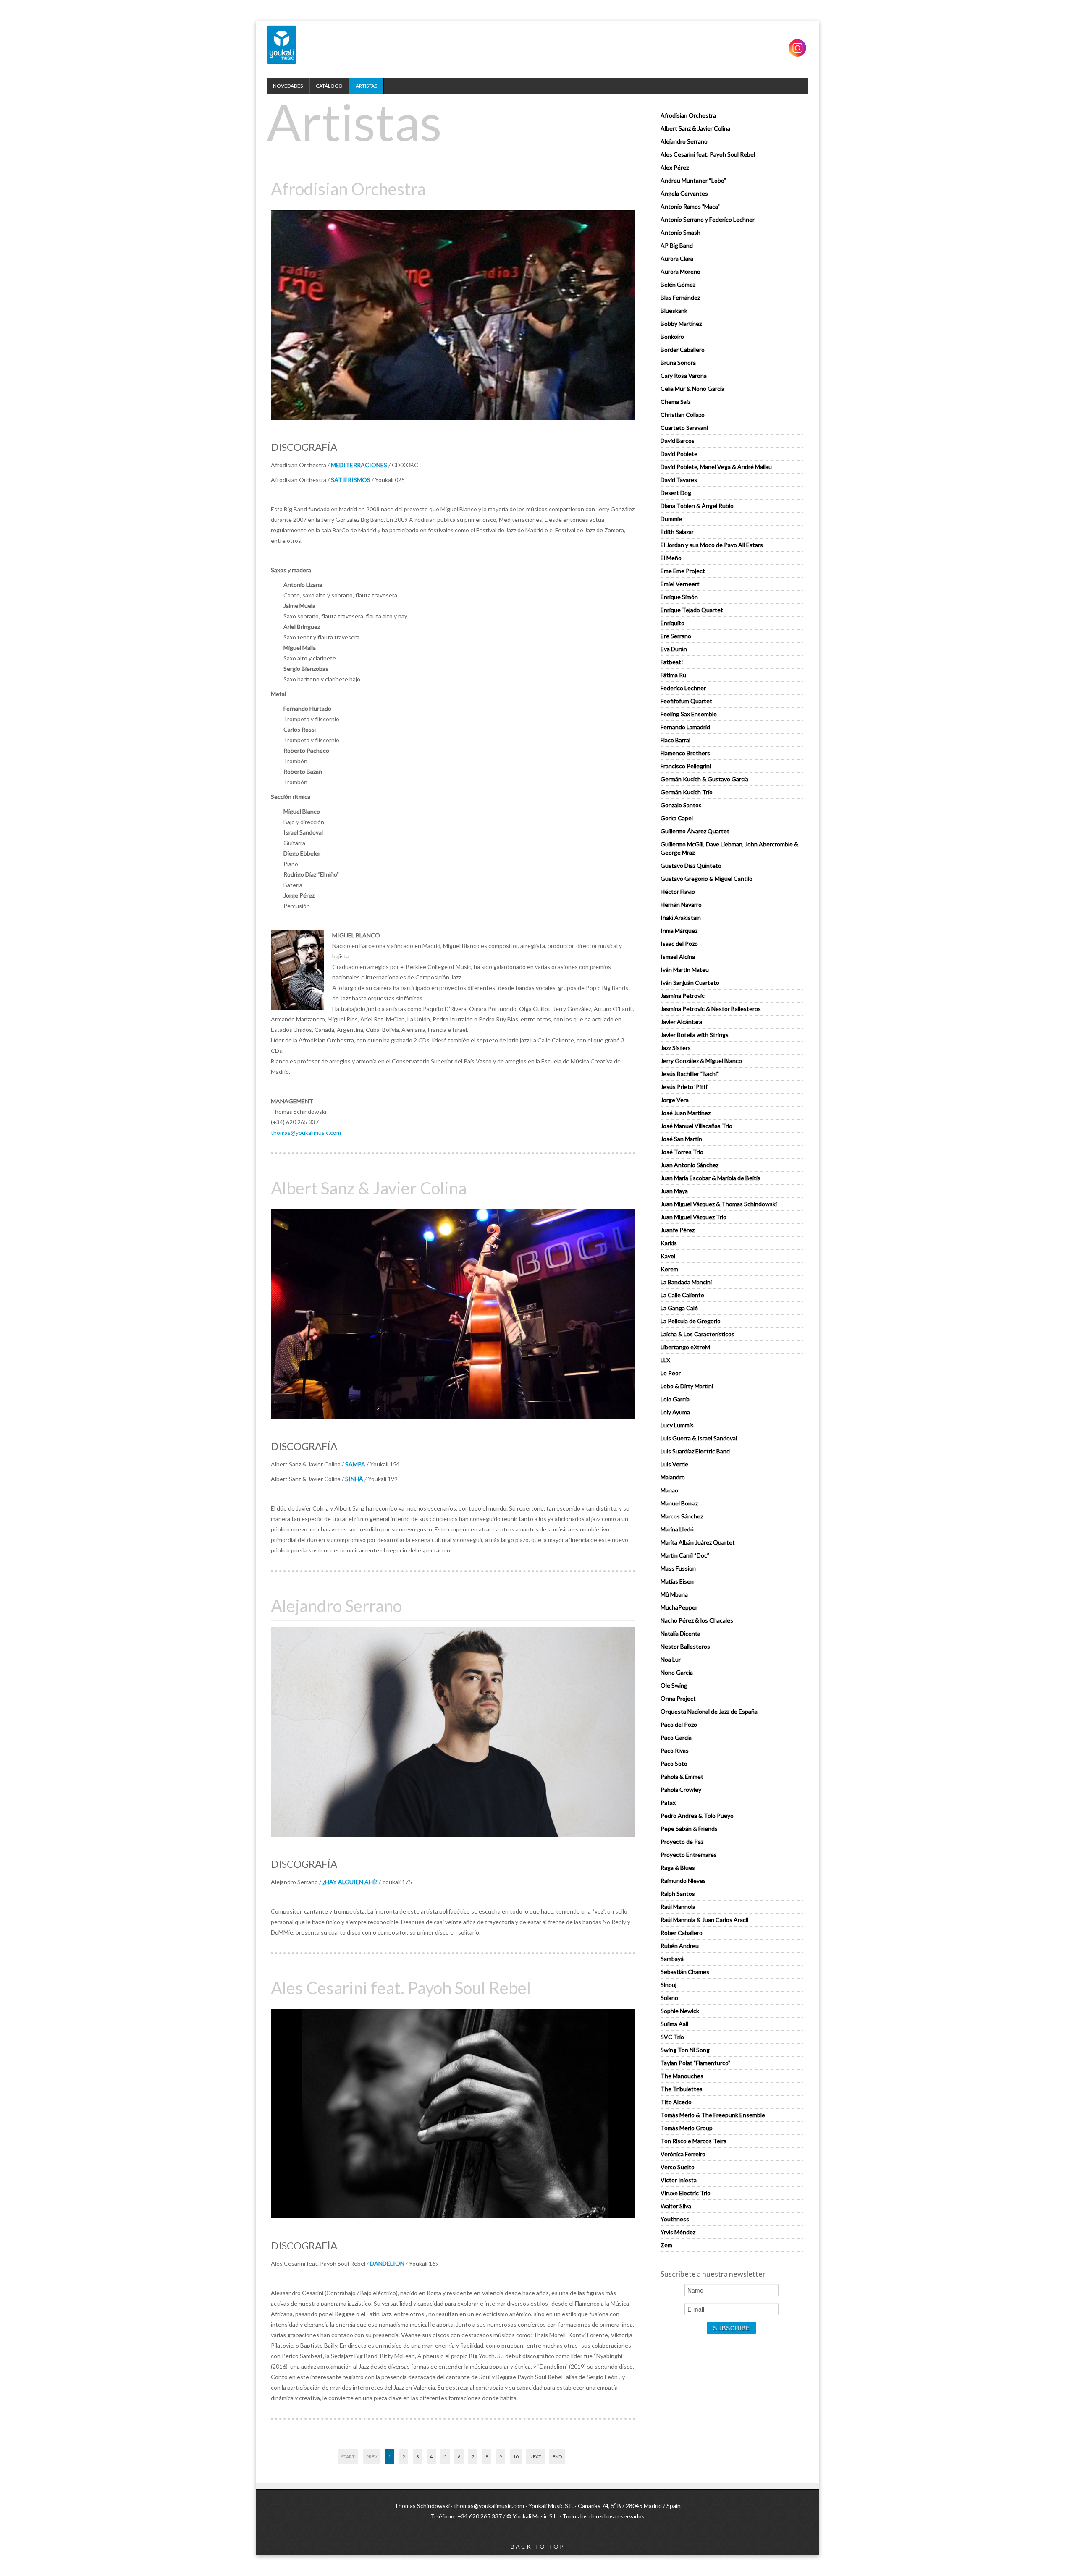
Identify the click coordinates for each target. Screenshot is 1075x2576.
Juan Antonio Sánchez (690, 1165)
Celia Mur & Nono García (692, 389)
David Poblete (679, 454)
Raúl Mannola (678, 1907)
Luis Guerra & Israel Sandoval (699, 1438)
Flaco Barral (675, 740)
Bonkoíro (672, 336)
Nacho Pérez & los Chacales (697, 1620)
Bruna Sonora (678, 363)
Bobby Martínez (681, 323)
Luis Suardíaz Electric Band (695, 1451)
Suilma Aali (674, 2024)
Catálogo (329, 86)
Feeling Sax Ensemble (689, 714)
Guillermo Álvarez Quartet (695, 831)
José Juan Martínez (686, 1113)
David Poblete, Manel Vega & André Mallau (716, 467)
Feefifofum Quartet (686, 701)
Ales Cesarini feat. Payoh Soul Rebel (708, 154)
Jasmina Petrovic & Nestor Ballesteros (711, 1009)
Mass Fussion (678, 1568)
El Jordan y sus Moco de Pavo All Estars (712, 545)
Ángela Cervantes (684, 193)
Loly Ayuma (675, 1412)
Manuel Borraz (679, 1503)
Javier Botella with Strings (695, 1035)
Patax (668, 1802)
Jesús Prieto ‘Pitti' (684, 1087)
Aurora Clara (677, 258)
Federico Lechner (683, 688)
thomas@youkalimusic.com (306, 1132)
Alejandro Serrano (684, 141)
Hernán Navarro (681, 904)
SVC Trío (672, 2037)
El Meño (671, 558)
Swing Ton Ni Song (685, 2050)
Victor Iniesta (679, 2180)
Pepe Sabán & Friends (689, 1829)
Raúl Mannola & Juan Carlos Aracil (704, 1920)
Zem (666, 2245)
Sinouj (669, 1985)
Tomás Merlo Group (687, 2128)
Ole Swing (674, 1685)
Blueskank (674, 310)
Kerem (669, 1269)
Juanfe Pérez (678, 1230)
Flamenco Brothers (685, 753)
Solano (669, 1998)
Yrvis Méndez (678, 2232)
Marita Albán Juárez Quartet (698, 1542)
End (557, 2457)
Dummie (671, 519)
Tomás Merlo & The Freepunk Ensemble (713, 2115)
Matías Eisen (677, 1581)
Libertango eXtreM (685, 1347)
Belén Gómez (678, 284)
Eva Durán (674, 649)
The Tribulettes (682, 2089)
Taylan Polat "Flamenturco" (695, 2063)
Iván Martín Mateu (685, 970)
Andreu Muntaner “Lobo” (693, 180)
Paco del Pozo (679, 1724)
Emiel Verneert (680, 584)
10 (516, 2457)
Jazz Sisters (676, 1048)
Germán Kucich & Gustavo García (704, 779)
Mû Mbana (674, 1594)
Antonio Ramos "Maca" (690, 206)
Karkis (669, 1243)
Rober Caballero (682, 1933)
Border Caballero (683, 349)
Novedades (288, 86)
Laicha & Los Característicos (697, 1334)
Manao (669, 1490)
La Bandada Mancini (686, 1282)
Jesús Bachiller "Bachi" (690, 1074)
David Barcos (678, 441)
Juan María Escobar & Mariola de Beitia (711, 1178)
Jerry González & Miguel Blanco (701, 1061)
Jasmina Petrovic (683, 996)
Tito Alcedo (676, 2102)
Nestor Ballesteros (685, 1646)
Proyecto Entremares (689, 1855)
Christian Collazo (683, 415)
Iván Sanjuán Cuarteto (690, 983)
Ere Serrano (676, 636)
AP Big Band (677, 245)
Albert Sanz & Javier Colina (695, 128)
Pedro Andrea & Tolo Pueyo (697, 1816)
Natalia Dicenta (680, 1633)
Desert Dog (676, 493)
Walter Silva (676, 2206)
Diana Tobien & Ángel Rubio (697, 506)
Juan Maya (674, 1191)
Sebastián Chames (685, 1972)
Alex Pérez (675, 167)
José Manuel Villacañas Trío (696, 1126)
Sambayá (672, 1959)
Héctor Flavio (678, 891)
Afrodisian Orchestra (688, 115)
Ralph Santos (678, 1894)
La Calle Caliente (682, 1295)
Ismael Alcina (678, 957)
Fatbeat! (672, 662)
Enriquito (673, 623)
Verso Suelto (678, 2167)
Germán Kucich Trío (687, 792)
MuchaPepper (679, 1607)
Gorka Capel (677, 818)
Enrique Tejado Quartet (692, 610)
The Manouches (682, 2076)
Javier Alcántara (681, 1022)
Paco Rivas (675, 1750)
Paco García (676, 1737)
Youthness (675, 2219)
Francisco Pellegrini (686, 766)
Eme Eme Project (683, 571)
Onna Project (678, 1698)
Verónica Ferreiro (683, 2154)
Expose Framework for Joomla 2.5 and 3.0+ (282, 45)
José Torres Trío (682, 1152)
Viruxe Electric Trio (686, 2193)
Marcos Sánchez (682, 1516)
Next (535, 2457)
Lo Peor (671, 1373)
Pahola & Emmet (682, 1776)
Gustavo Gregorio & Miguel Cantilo (707, 878)
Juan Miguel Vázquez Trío (694, 1217)
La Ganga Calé (679, 1308)
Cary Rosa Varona (684, 376)
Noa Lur (671, 1659)
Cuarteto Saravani (684, 428)
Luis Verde (674, 1464)
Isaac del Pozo (679, 944)
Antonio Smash (680, 232)
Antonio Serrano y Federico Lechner (708, 219)
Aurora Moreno (680, 271)
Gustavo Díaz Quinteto (691, 865)
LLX (665, 1360)
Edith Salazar (677, 532)
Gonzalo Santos (681, 805)
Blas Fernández (680, 297)
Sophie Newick (680, 2011)
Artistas (366, 86)
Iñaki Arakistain (681, 918)
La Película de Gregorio (691, 1321)
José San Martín (681, 1139)
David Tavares (679, 480)
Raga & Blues (678, 1868)
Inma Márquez (679, 931)
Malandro (673, 1477)
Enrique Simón (679, 597)
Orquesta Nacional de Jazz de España (709, 1711)
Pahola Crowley (681, 1789)
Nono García (677, 1672)
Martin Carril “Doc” (685, 1555)
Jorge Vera (675, 1100)
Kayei (668, 1256)
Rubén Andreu (680, 1946)
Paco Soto (674, 1763)
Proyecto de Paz (682, 1842)
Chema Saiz (675, 402)
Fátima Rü (673, 675)
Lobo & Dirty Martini (687, 1386)
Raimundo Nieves (683, 1881)
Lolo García (675, 1399)
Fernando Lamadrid (685, 727)
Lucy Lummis (677, 1425)
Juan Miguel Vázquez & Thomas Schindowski (719, 1204)
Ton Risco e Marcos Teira (694, 2141)
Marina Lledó (677, 1529)
